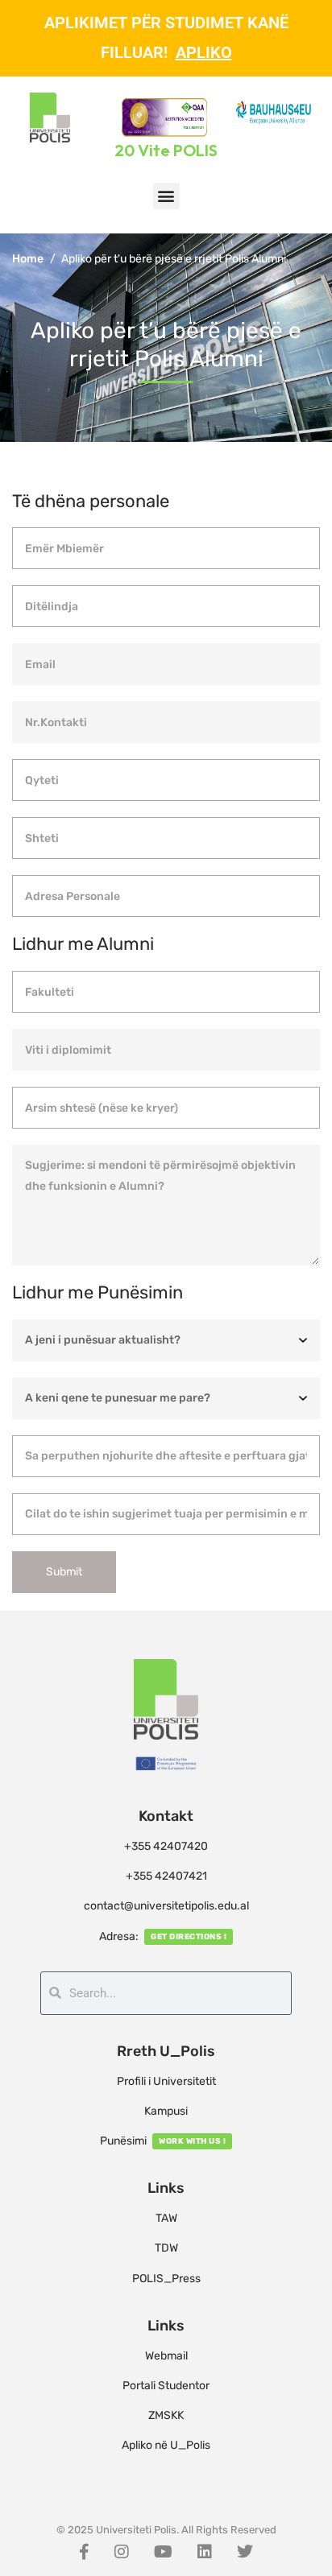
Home (28, 259)
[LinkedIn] (205, 2552)
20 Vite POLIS (166, 150)
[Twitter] (245, 2552)
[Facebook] (84, 2552)
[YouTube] (163, 2552)
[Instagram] (122, 2552)
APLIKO (204, 52)
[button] (166, 196)
